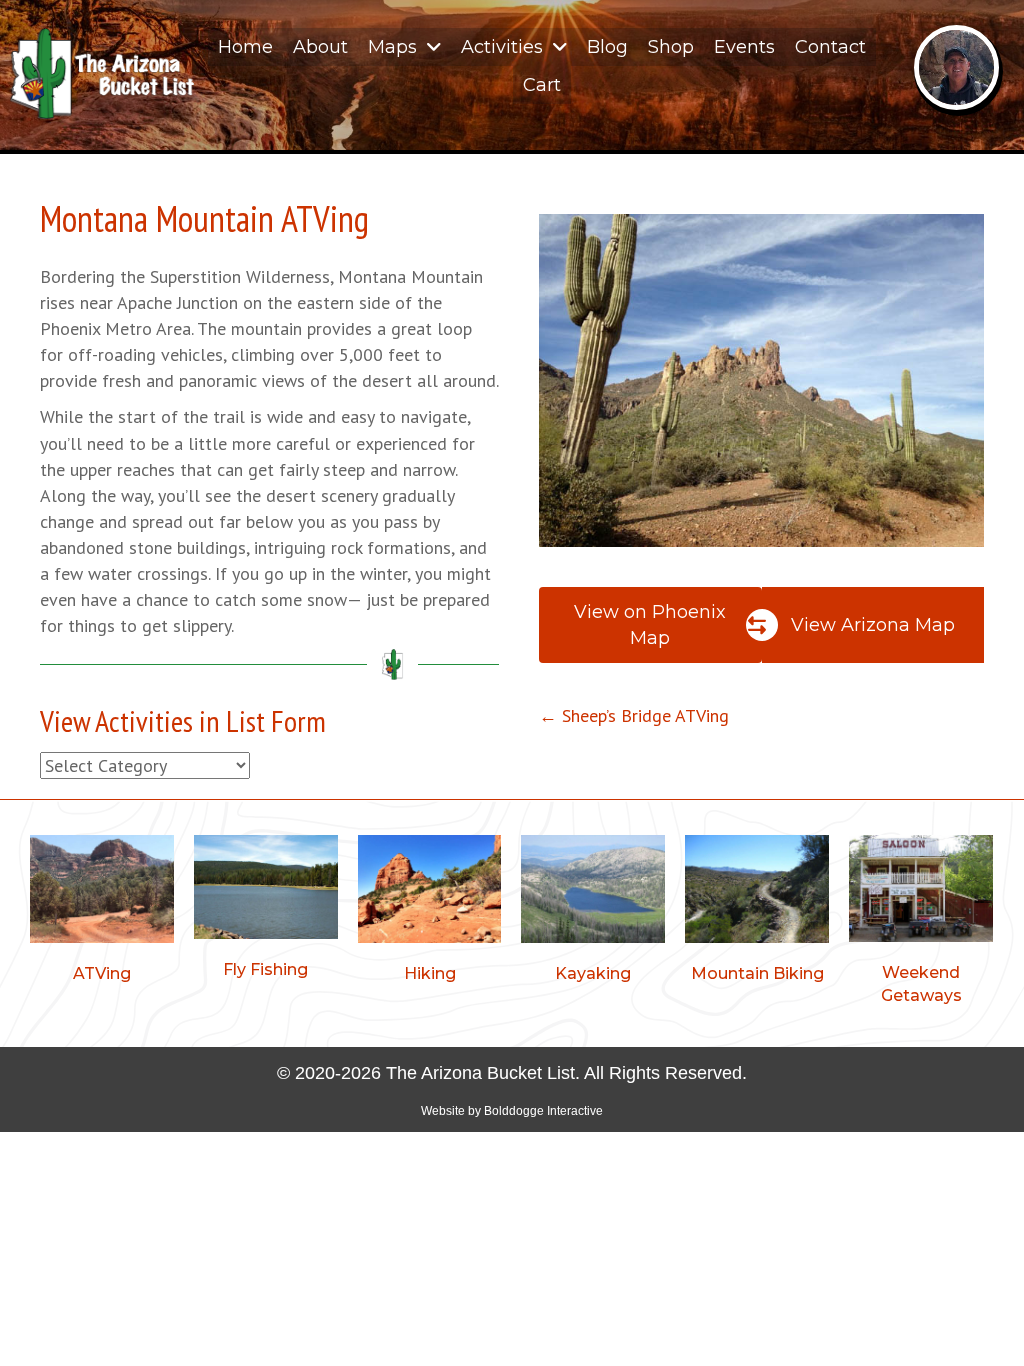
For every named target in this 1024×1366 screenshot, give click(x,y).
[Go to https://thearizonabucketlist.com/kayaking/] (593, 912)
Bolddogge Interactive (543, 1111)
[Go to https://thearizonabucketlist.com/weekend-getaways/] (921, 923)
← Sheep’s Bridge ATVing (634, 715)
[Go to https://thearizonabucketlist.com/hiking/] (430, 912)
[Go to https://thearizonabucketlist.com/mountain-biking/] (757, 912)
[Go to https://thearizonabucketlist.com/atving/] (102, 912)
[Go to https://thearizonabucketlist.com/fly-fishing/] (266, 910)
